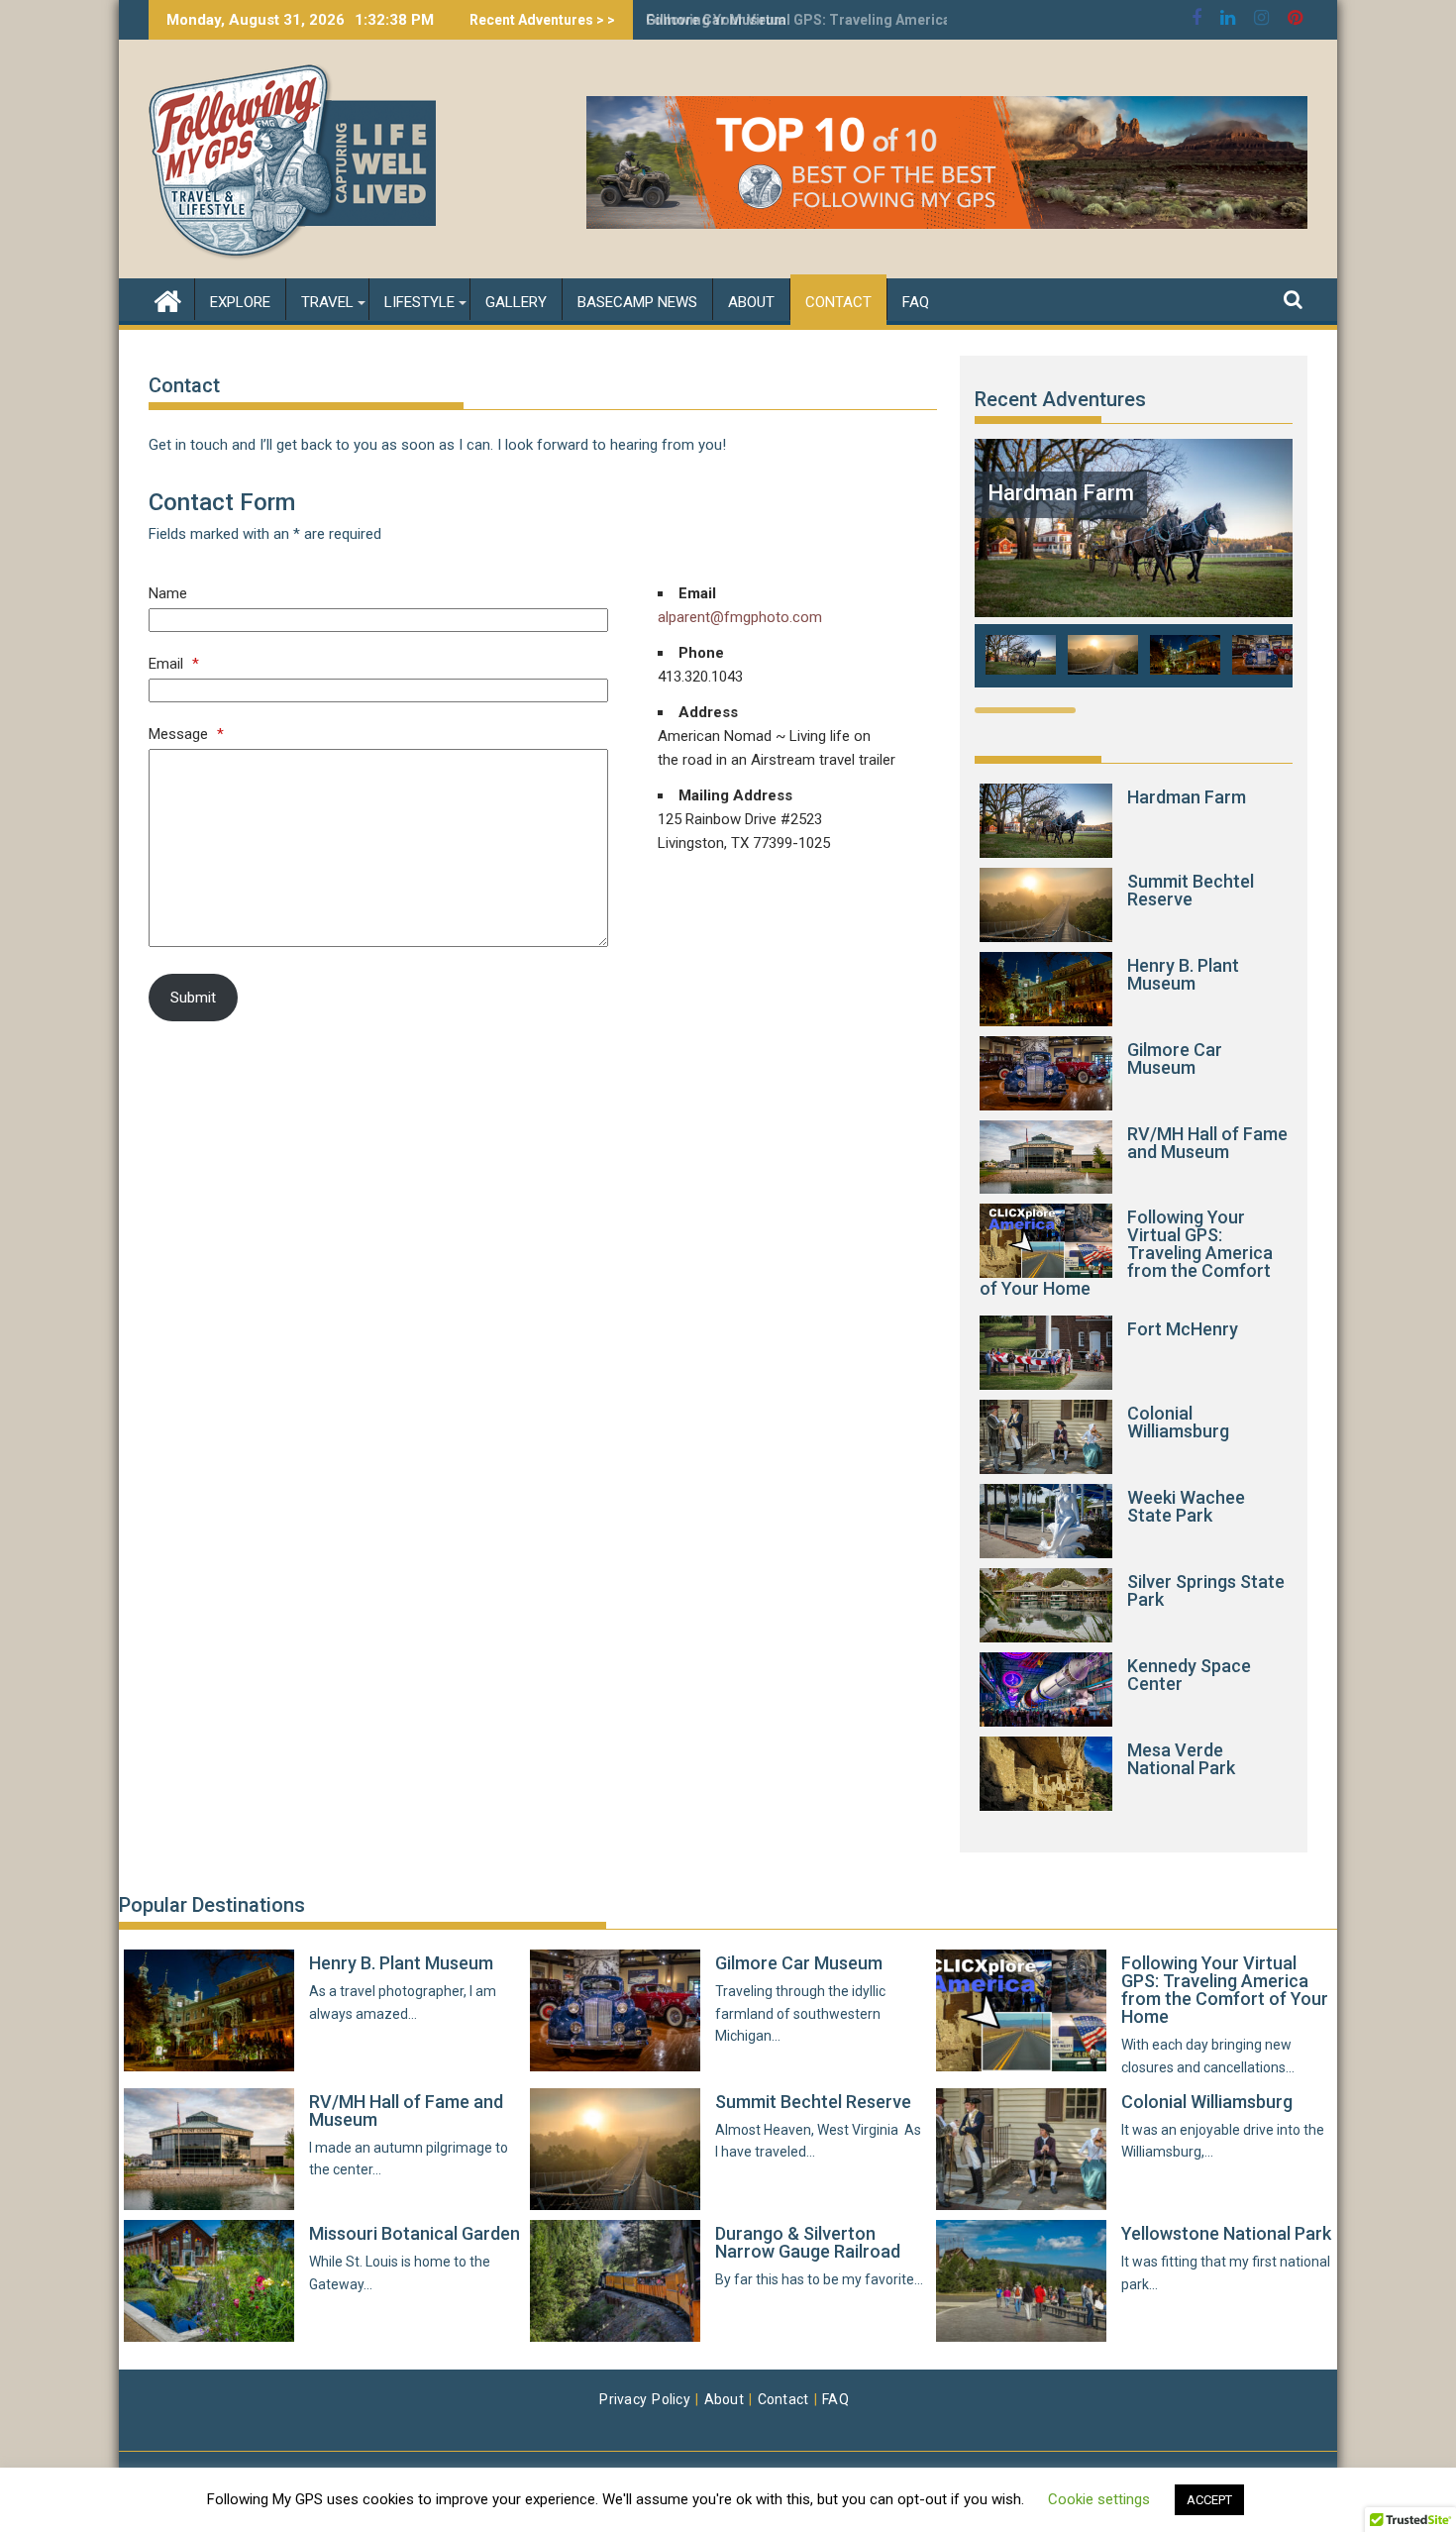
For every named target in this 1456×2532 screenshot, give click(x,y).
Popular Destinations (212, 1905)
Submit (193, 998)
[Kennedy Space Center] (1046, 1689)
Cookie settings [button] (1099, 2499)
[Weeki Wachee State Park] (1046, 1521)
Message (186, 734)
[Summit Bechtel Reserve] (1046, 905)
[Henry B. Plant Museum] (1046, 989)
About (751, 302)
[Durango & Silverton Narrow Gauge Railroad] (615, 2281)
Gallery (516, 302)
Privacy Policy (645, 2399)
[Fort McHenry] (1046, 1353)
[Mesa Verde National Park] (1046, 1774)
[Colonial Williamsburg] (1046, 1437)
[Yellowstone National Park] (1021, 2281)
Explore (240, 302)
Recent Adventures (1060, 399)
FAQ (916, 302)
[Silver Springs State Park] (1046, 1605)
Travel (327, 302)
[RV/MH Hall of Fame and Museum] (1046, 1158)
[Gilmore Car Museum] (1046, 1073)
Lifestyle (419, 302)
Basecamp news (637, 302)
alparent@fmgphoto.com (740, 617)
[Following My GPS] (168, 299)
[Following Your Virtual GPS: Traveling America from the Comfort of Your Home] (1046, 1241)
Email (174, 664)
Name (168, 593)
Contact (838, 302)
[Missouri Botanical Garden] (209, 2281)
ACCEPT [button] (1209, 2500)
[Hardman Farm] (1134, 612)
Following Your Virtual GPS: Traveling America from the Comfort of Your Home (904, 20)
